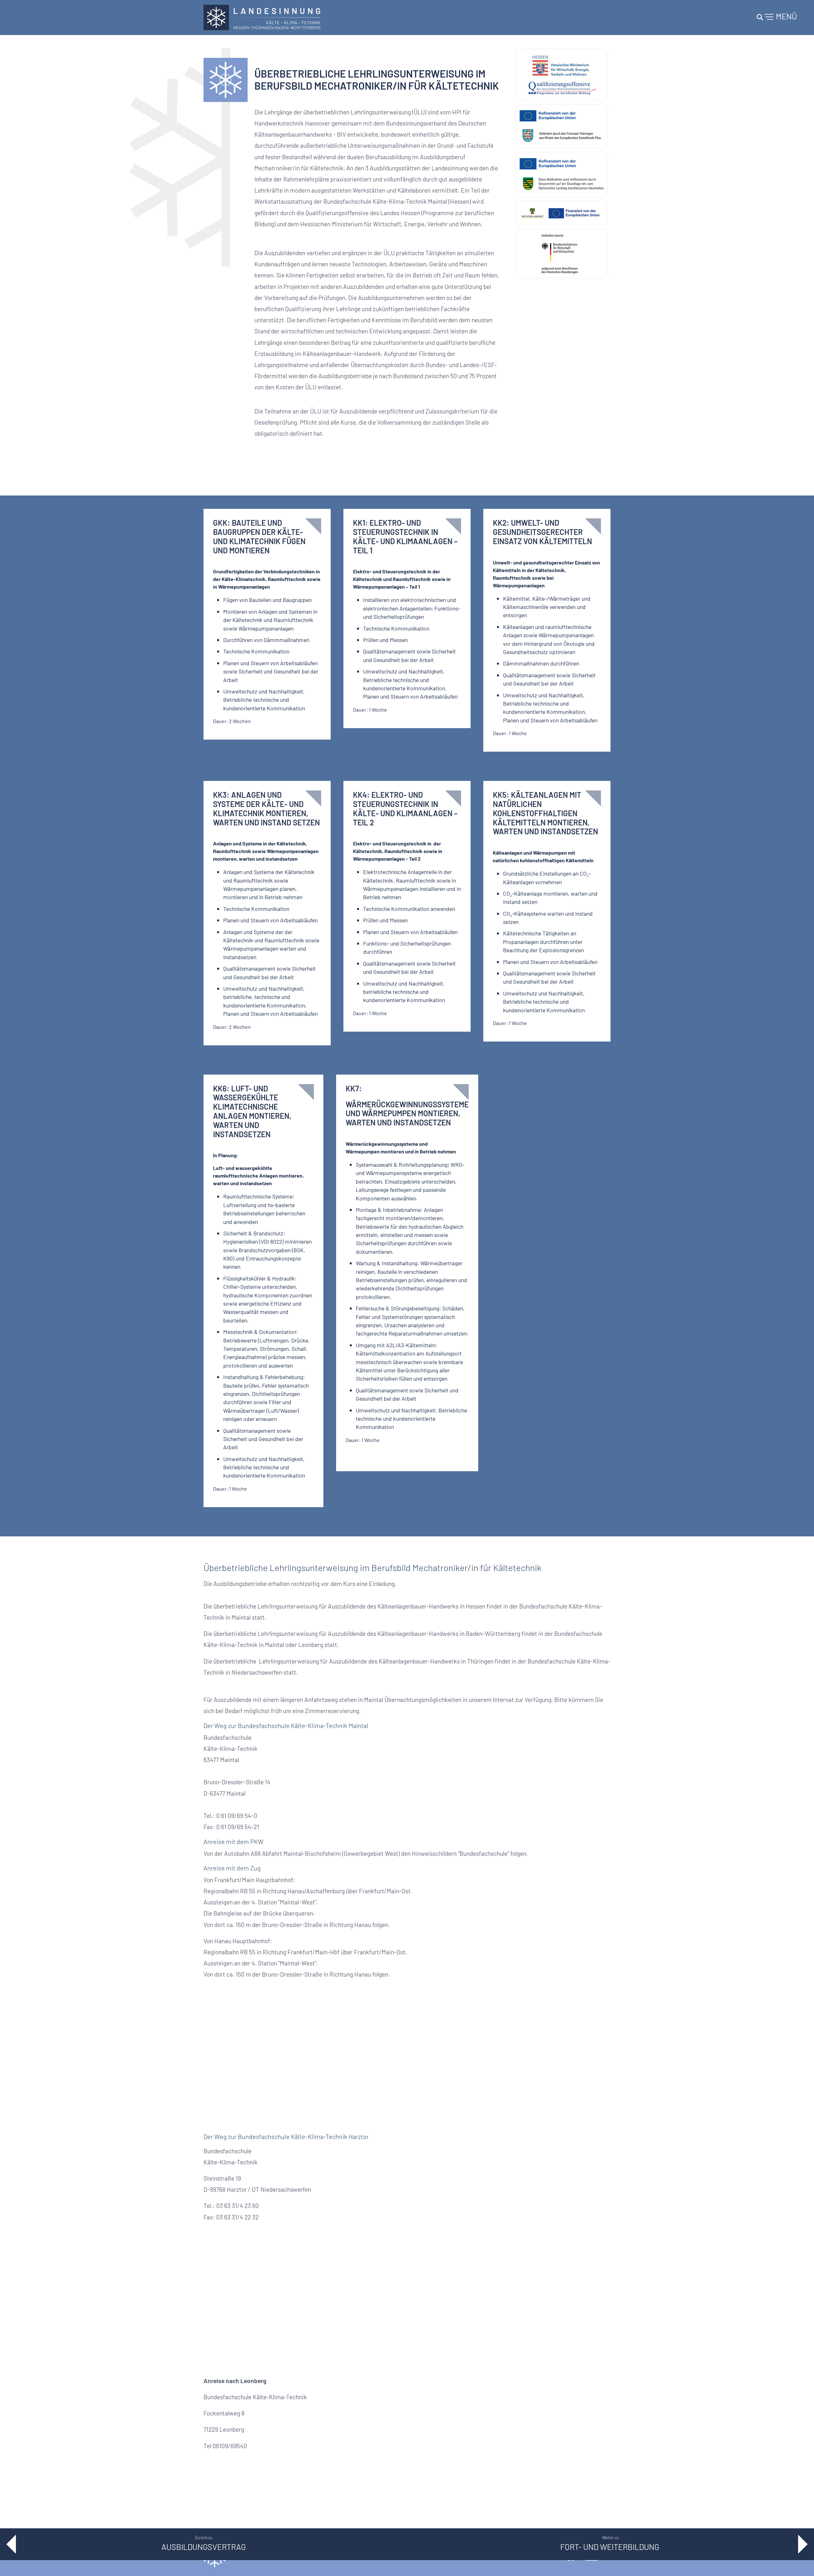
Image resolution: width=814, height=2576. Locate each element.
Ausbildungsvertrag (204, 2547)
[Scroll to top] (800, 2562)
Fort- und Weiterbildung (610, 2547)
